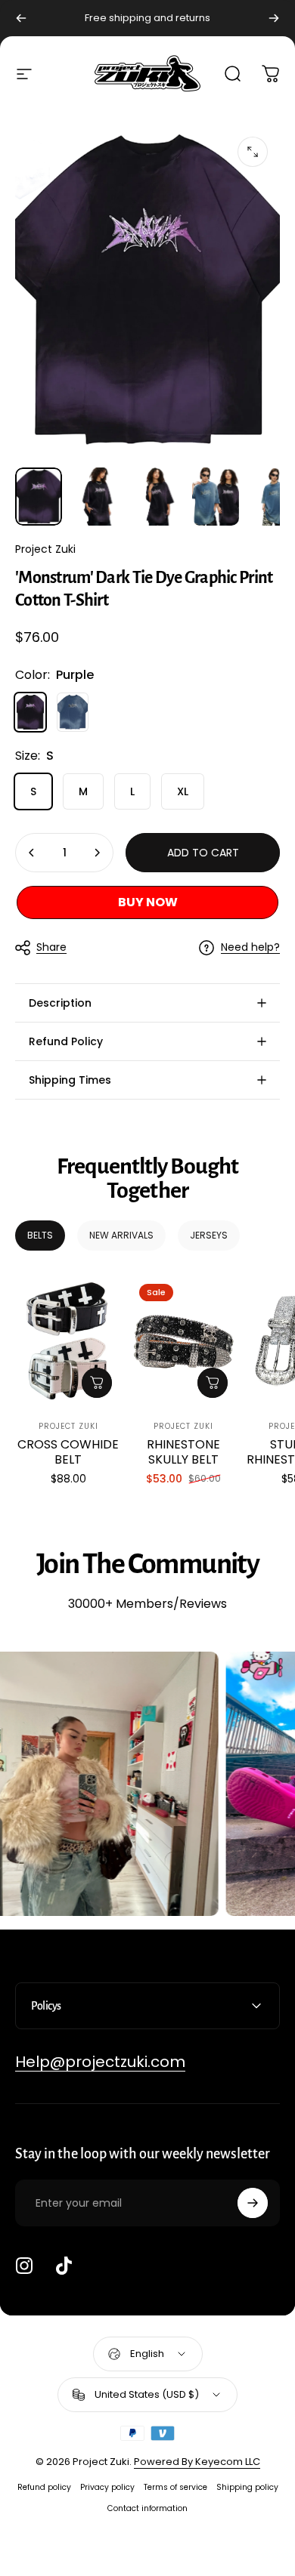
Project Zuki (45, 549)
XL (183, 791)
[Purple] (30, 712)
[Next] (274, 18)
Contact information (147, 2508)
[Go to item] (39, 497)
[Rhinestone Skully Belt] (183, 1341)
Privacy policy (107, 2487)
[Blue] (73, 712)
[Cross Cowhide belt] (68, 1341)
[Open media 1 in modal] (253, 152)
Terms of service (175, 2487)
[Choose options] (97, 1383)
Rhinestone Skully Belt (183, 1452)
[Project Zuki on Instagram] (24, 2266)
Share (51, 947)
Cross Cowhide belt (68, 1452)
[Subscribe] (253, 2203)
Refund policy (44, 2487)
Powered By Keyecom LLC (197, 2462)
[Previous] (21, 18)
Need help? (250, 948)
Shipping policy (247, 2487)
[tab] (40, 1236)
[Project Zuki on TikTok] (64, 2266)
